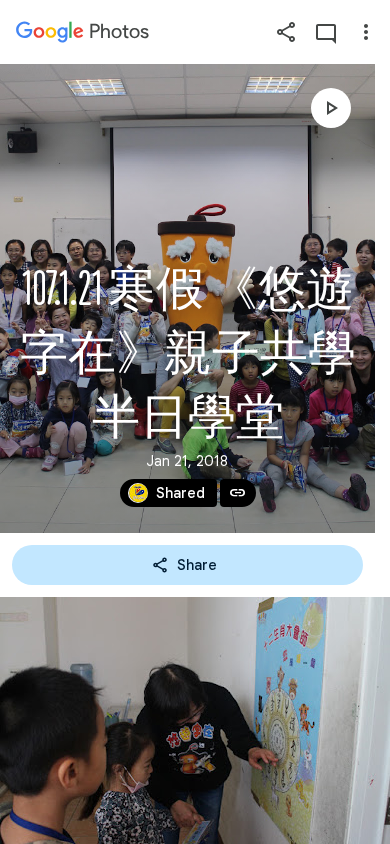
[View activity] (326, 32)
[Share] (286, 32)
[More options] (366, 32)
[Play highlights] (331, 108)
